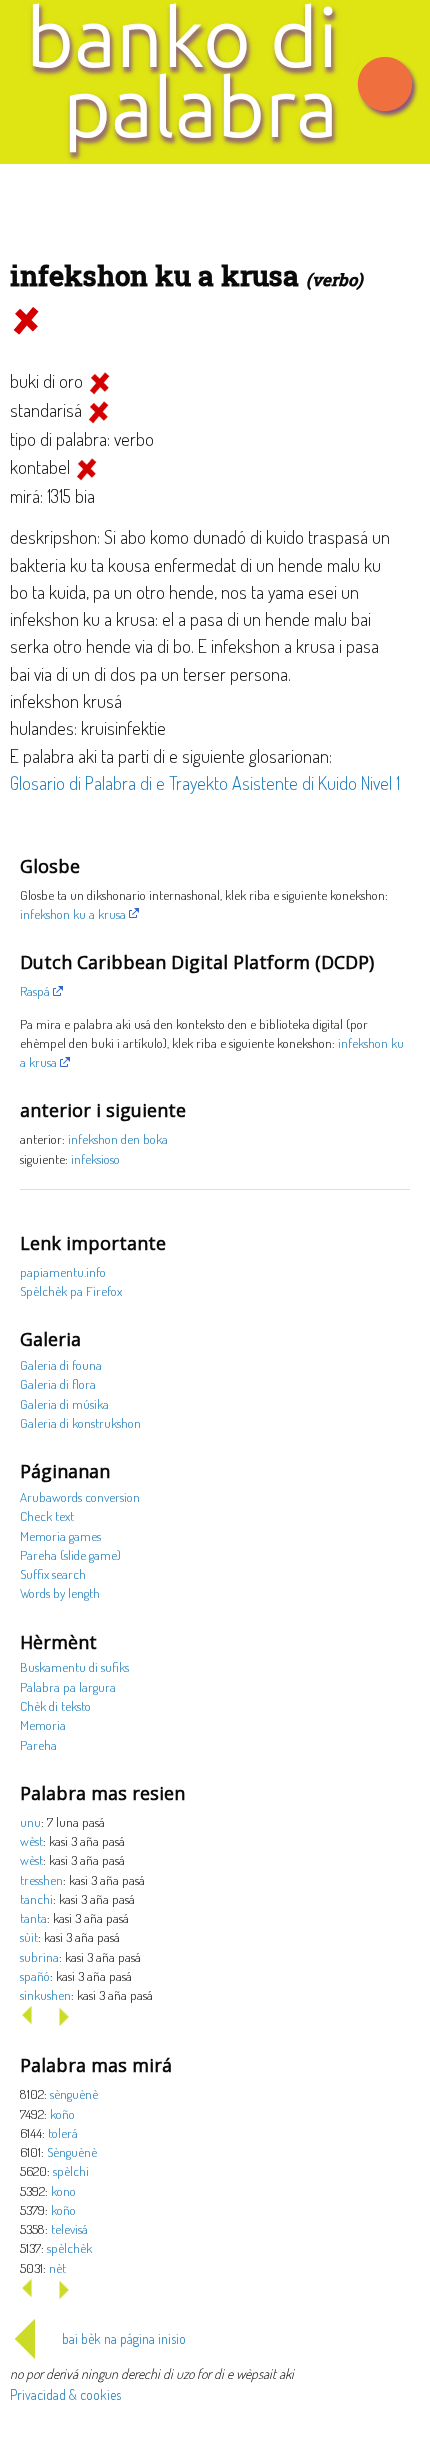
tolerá (63, 2132)
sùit (29, 1936)
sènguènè (74, 2093)
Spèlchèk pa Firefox (71, 1290)
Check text (47, 1515)
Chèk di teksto (55, 1705)
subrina (39, 1956)
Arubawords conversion (80, 1496)
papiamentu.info (63, 1271)
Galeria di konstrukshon (80, 1422)
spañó (35, 1975)
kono (63, 2190)
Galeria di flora (58, 1383)
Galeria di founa (61, 1364)
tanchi (36, 1898)
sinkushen (45, 1994)
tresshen (41, 1879)
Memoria (43, 1724)
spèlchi (71, 2170)
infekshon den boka (118, 1138)
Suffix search (53, 1573)
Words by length (60, 1592)
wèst (31, 1840)
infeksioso (95, 1158)
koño (62, 2113)
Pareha (38, 1744)
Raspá (35, 990)
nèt (57, 2267)
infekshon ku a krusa (73, 913)
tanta (33, 1917)
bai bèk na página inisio (124, 2338)
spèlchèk (69, 2247)
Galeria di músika (64, 1403)
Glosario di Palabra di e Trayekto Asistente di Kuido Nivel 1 (205, 782)
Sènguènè (72, 2151)
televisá (69, 2228)
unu (30, 1821)
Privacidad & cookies (65, 2394)
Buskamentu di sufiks (74, 1666)
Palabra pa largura (68, 1686)
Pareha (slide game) (70, 1554)
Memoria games (60, 1535)
